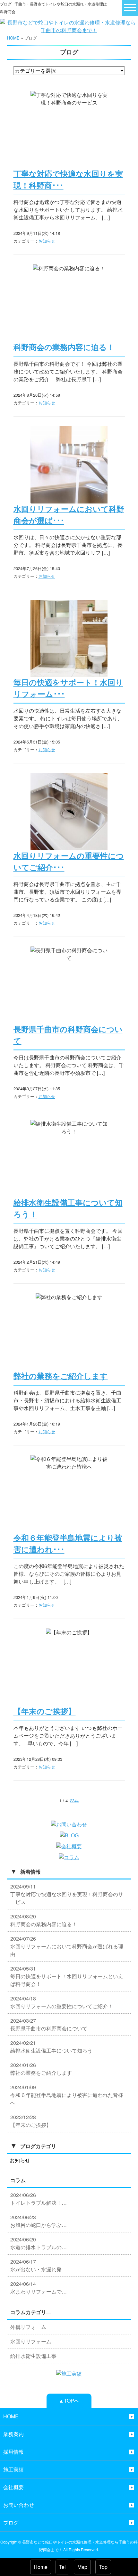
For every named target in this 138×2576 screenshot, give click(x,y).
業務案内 (13, 2434)
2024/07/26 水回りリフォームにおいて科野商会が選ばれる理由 (67, 1946)
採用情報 (13, 2452)
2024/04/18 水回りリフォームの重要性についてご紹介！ (62, 2002)
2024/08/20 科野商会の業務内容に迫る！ (44, 1920)
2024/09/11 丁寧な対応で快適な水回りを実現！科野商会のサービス (67, 1894)
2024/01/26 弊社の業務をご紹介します (41, 2069)
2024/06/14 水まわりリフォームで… (39, 2288)
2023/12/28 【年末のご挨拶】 (31, 2121)
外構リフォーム (28, 2327)
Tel (62, 2567)
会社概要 (13, 2487)
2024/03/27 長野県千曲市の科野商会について (49, 2024)
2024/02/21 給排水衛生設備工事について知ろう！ (54, 2047)
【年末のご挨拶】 (45, 1712)
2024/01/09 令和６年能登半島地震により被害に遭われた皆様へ (67, 2095)
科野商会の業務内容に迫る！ (64, 347)
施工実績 (13, 2469)
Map (82, 2567)
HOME (13, 38)
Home (41, 2567)
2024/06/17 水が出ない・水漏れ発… (39, 2265)
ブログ (11, 2522)
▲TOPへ (69, 2401)
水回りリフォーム (31, 2341)
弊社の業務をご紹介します (61, 1376)
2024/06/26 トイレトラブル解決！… (39, 2199)
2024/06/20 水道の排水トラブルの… (39, 2243)
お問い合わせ (19, 2505)
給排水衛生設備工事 (33, 2356)
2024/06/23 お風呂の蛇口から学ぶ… (39, 2221)
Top (103, 2567)
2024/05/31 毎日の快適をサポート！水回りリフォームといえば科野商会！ (67, 1976)
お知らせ (47, 241)
